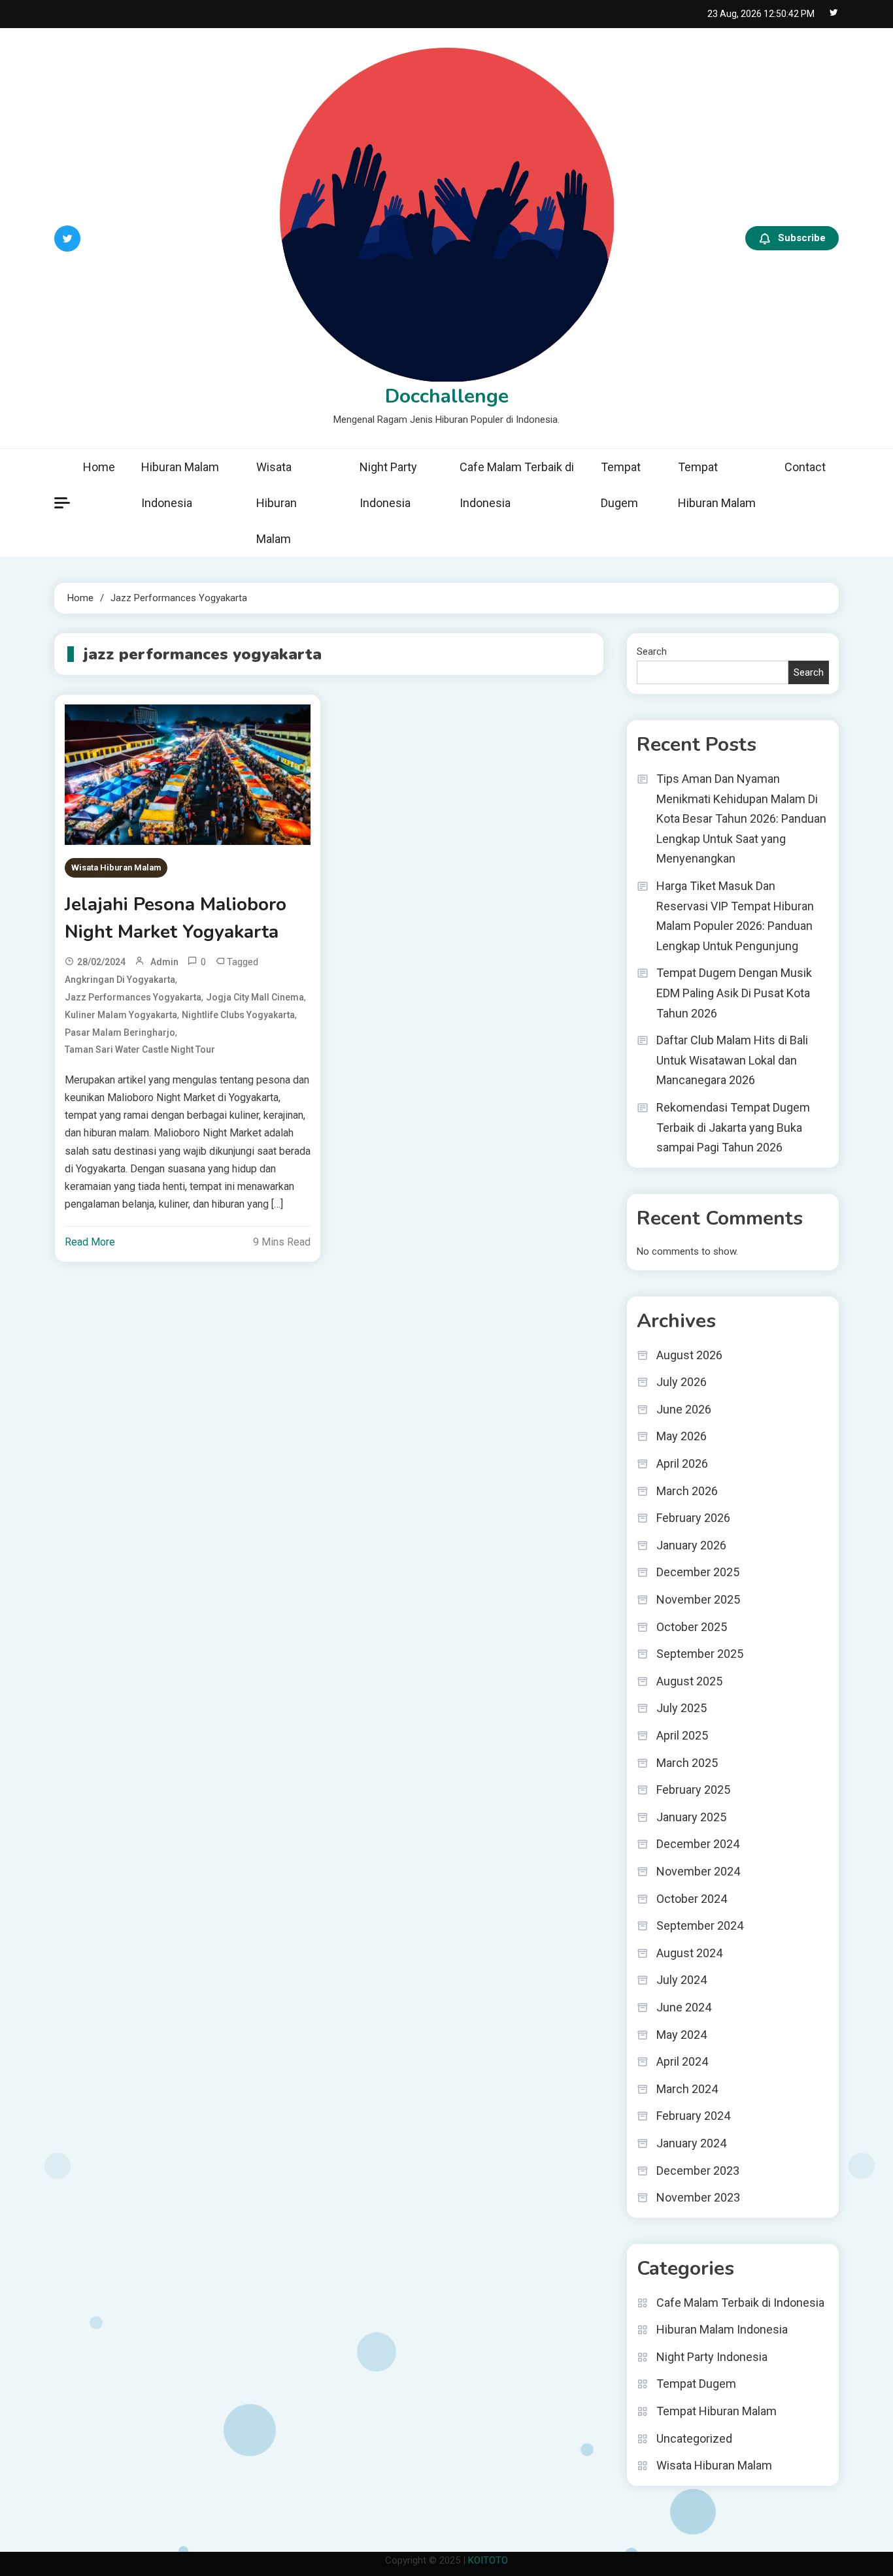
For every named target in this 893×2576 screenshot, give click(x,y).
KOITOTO (488, 2560)
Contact (805, 467)
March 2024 (687, 2089)
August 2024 (689, 1953)
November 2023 (698, 2197)
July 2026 (682, 1382)
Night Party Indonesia (388, 485)
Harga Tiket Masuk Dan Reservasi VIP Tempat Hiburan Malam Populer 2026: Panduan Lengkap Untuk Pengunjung (735, 916)
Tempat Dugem (621, 485)
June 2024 (684, 2007)
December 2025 (698, 1572)
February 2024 (693, 2116)
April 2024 (682, 2061)
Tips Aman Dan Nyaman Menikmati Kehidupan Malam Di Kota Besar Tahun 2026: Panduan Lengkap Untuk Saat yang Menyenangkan (741, 818)
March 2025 (687, 1763)
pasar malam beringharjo (120, 1032)
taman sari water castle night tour (140, 1049)
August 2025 (689, 1681)
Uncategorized (694, 2438)
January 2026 (691, 1545)
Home (99, 467)
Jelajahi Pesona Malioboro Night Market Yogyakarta (176, 918)
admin (164, 962)
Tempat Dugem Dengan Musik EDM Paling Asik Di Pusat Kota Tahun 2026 (734, 993)
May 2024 (682, 2035)
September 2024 (700, 1925)
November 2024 (698, 1871)
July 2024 (682, 1980)
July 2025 (682, 1708)
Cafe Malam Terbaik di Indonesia (517, 485)
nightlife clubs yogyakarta (238, 1015)
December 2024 (698, 1844)
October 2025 (692, 1627)
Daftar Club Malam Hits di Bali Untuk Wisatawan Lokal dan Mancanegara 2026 (732, 1060)
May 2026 (682, 1436)
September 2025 (700, 1654)
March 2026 (687, 1491)
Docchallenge (447, 396)
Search (652, 652)
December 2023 (698, 2171)
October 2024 (692, 1899)
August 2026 (689, 1355)
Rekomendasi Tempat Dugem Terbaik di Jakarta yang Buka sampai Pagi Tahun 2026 (733, 1127)
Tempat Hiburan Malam (717, 485)
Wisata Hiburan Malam (277, 503)
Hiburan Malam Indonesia (180, 485)
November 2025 (698, 1599)
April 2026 (682, 1463)
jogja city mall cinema (255, 997)
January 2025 (691, 1817)
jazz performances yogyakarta (133, 997)
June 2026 (684, 1409)
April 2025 (682, 1735)
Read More (90, 1242)
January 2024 (691, 2143)
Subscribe (802, 238)
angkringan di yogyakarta (120, 980)
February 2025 (693, 1790)
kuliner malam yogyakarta (121, 1015)
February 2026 (693, 1518)
